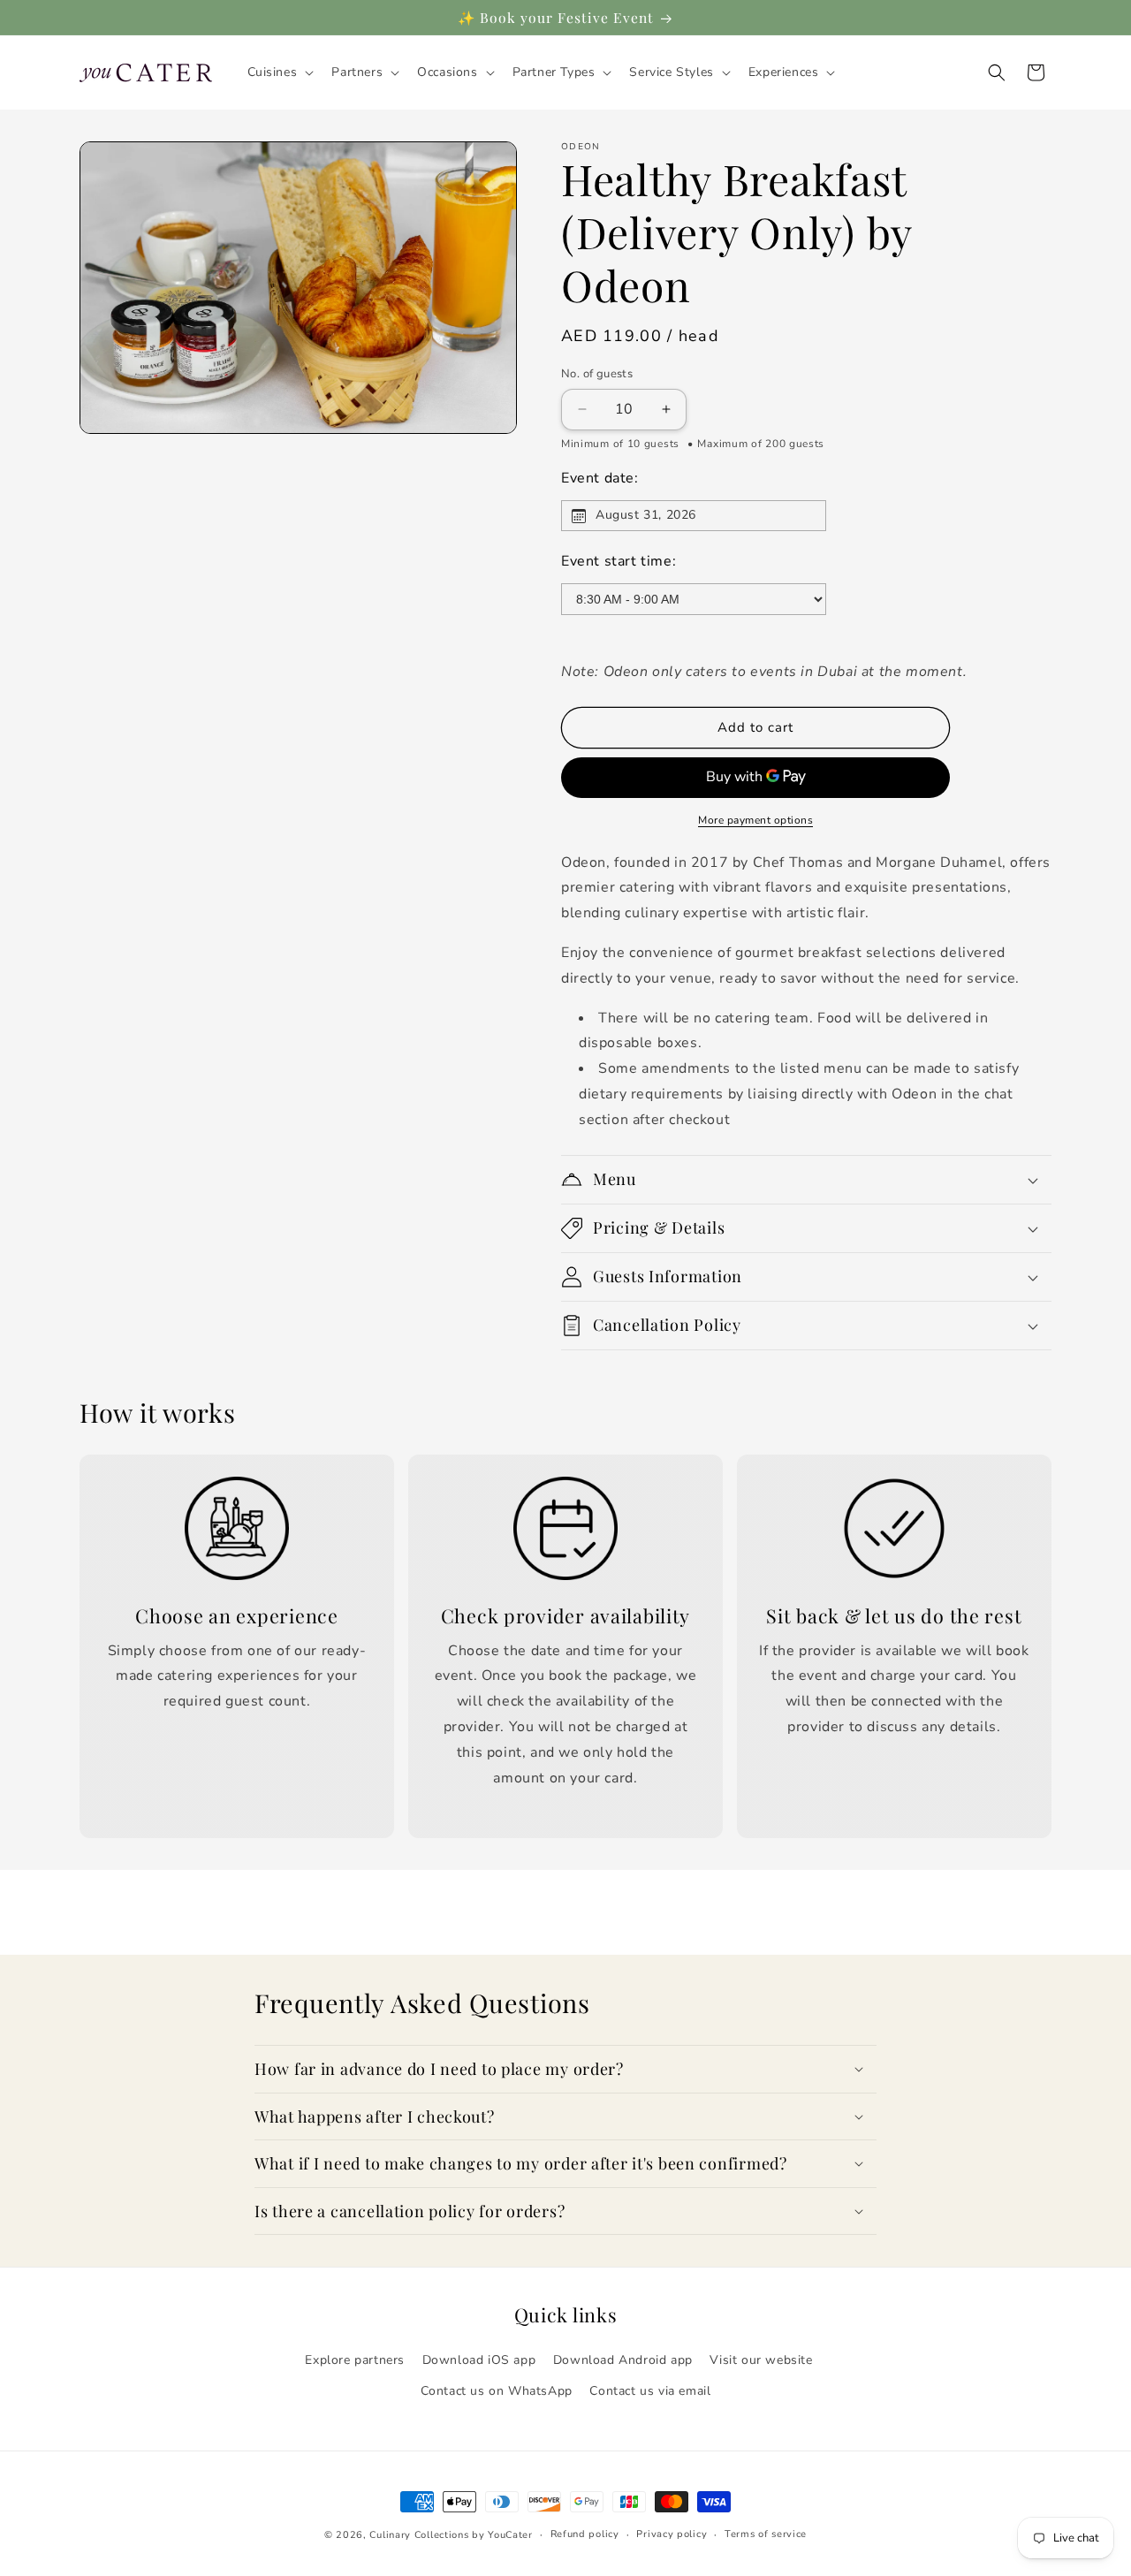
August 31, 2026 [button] (646, 515)
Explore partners (355, 2360)
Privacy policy (672, 2534)
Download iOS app (479, 2360)
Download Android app (623, 2360)
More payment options (755, 820)
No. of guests (597, 374)
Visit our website (761, 2360)
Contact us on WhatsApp (497, 2391)
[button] (279, 72)
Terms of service (766, 2534)
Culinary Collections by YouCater (451, 2535)
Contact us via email (650, 2391)
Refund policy (585, 2534)
